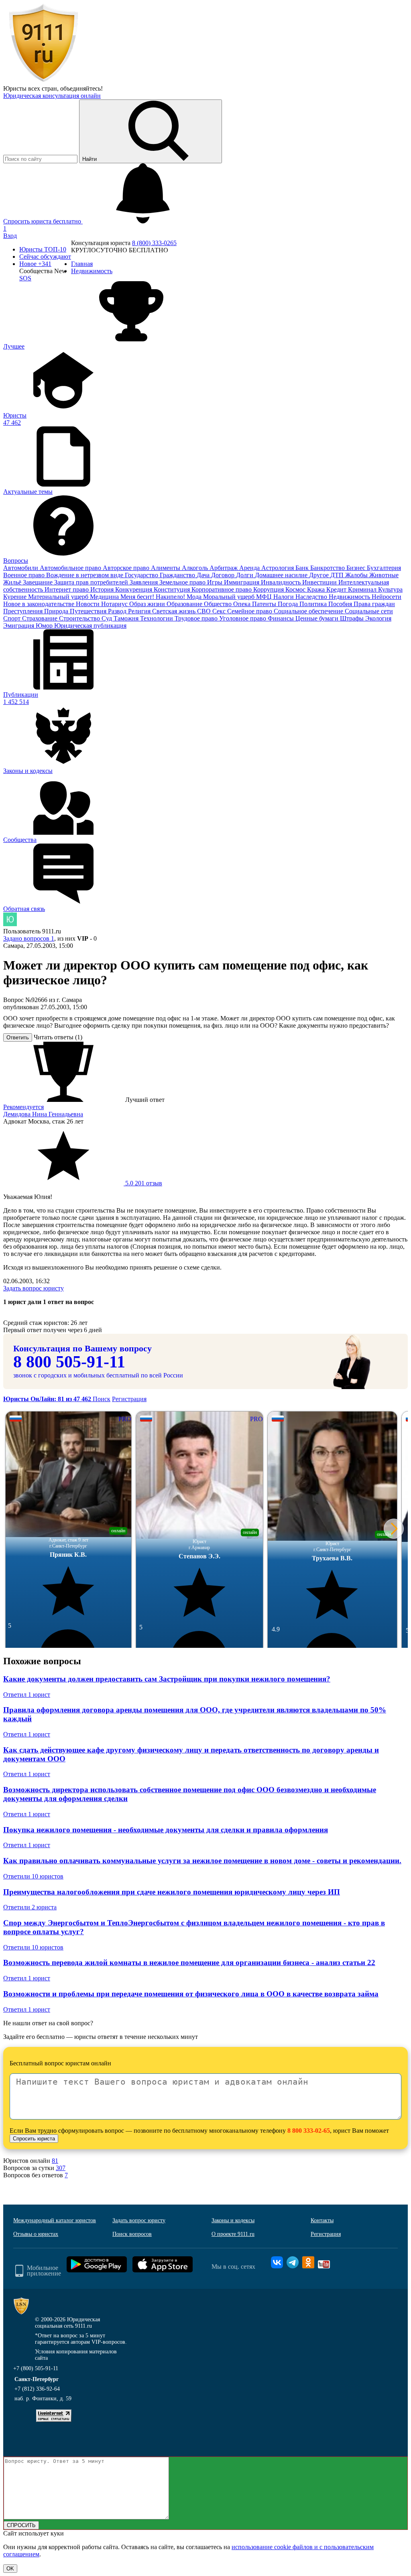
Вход (10, 236)
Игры (216, 582)
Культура (390, 589)
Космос (296, 589)
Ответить (18, 1037)
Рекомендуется (23, 1107)
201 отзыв (143, 1183)
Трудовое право (197, 618)
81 (55, 2161)
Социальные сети (369, 611)
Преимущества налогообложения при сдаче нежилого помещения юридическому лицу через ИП (172, 1892)
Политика (314, 604)
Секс (220, 611)
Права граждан (374, 604)
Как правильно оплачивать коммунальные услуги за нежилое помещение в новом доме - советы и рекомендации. (202, 1861)
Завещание (39, 582)
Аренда (250, 568)
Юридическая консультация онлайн (52, 96)
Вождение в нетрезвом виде (85, 575)
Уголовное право (243, 618)
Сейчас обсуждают (45, 257)
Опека (243, 604)
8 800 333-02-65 (309, 2131)
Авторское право (127, 568)
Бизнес (357, 568)
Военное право (25, 575)
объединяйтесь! (81, 88)
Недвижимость (350, 597)
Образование (185, 604)
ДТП (338, 575)
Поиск (102, 1399)
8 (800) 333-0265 (154, 243)
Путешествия (89, 611)
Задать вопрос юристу (34, 1288)
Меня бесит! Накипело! (154, 597)
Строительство (80, 618)
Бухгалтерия (384, 568)
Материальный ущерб (59, 597)
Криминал (363, 589)
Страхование (41, 618)
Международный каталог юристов (55, 2220)
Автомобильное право (71, 568)
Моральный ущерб (230, 597)
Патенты (265, 604)
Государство (142, 575)
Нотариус (115, 604)
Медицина (105, 597)
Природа (57, 611)
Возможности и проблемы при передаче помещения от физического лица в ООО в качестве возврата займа (191, 1994)
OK (10, 2569)
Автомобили (21, 568)
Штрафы (353, 618)
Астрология (278, 568)
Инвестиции (320, 582)
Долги (245, 575)
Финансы (282, 618)
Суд (108, 618)
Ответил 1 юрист (27, 1695)
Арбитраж (224, 568)
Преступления (24, 611)
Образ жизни (148, 604)
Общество (219, 604)
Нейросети (387, 597)
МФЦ (265, 597)
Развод (118, 611)
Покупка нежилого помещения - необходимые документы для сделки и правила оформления (166, 1830)
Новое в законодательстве (40, 604)
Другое (320, 575)
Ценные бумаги (318, 618)
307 (61, 2168)
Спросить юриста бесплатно (43, 221)
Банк (303, 568)
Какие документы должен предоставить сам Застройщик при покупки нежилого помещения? (167, 1679)
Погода (289, 604)
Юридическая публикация (90, 626)
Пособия (341, 604)
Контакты (322, 2220)
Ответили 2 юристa (30, 1907)
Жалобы (357, 575)
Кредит (337, 589)
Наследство (312, 597)
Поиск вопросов (132, 2234)
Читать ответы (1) (58, 1037)
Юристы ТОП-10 (43, 249)
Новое (35, 264)
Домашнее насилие (282, 575)
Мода (195, 597)
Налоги (284, 597)
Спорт (13, 618)
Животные (384, 575)
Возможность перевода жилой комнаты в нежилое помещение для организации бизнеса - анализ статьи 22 (189, 1962)
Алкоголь (196, 568)
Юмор (45, 626)
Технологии (157, 618)
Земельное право (183, 582)
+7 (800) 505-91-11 (36, 2368)
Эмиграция (19, 626)
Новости (89, 604)
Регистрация (129, 1399)
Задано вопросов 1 (29, 938)
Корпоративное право (222, 589)
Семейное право (250, 611)
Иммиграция (242, 582)
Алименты (166, 568)
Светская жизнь (175, 611)
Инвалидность (282, 582)
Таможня (127, 618)
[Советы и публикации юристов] (43, 81)
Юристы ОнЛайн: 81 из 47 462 (48, 1399)
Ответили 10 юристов (33, 1876)
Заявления (144, 582)
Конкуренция (134, 589)
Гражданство (178, 575)
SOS (25, 278)
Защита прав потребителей (92, 582)
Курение (16, 597)
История (103, 589)
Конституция (173, 589)
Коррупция (269, 589)
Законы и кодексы (233, 2220)
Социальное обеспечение (309, 611)
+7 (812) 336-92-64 (37, 2389)
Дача (204, 575)
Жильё (13, 582)
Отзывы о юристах (36, 2234)
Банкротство (328, 568)
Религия (140, 611)
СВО (205, 611)
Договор (224, 575)
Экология (378, 618)
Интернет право (67, 589)
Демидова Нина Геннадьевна (43, 1114)
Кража (317, 589)
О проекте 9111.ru (233, 2234)
